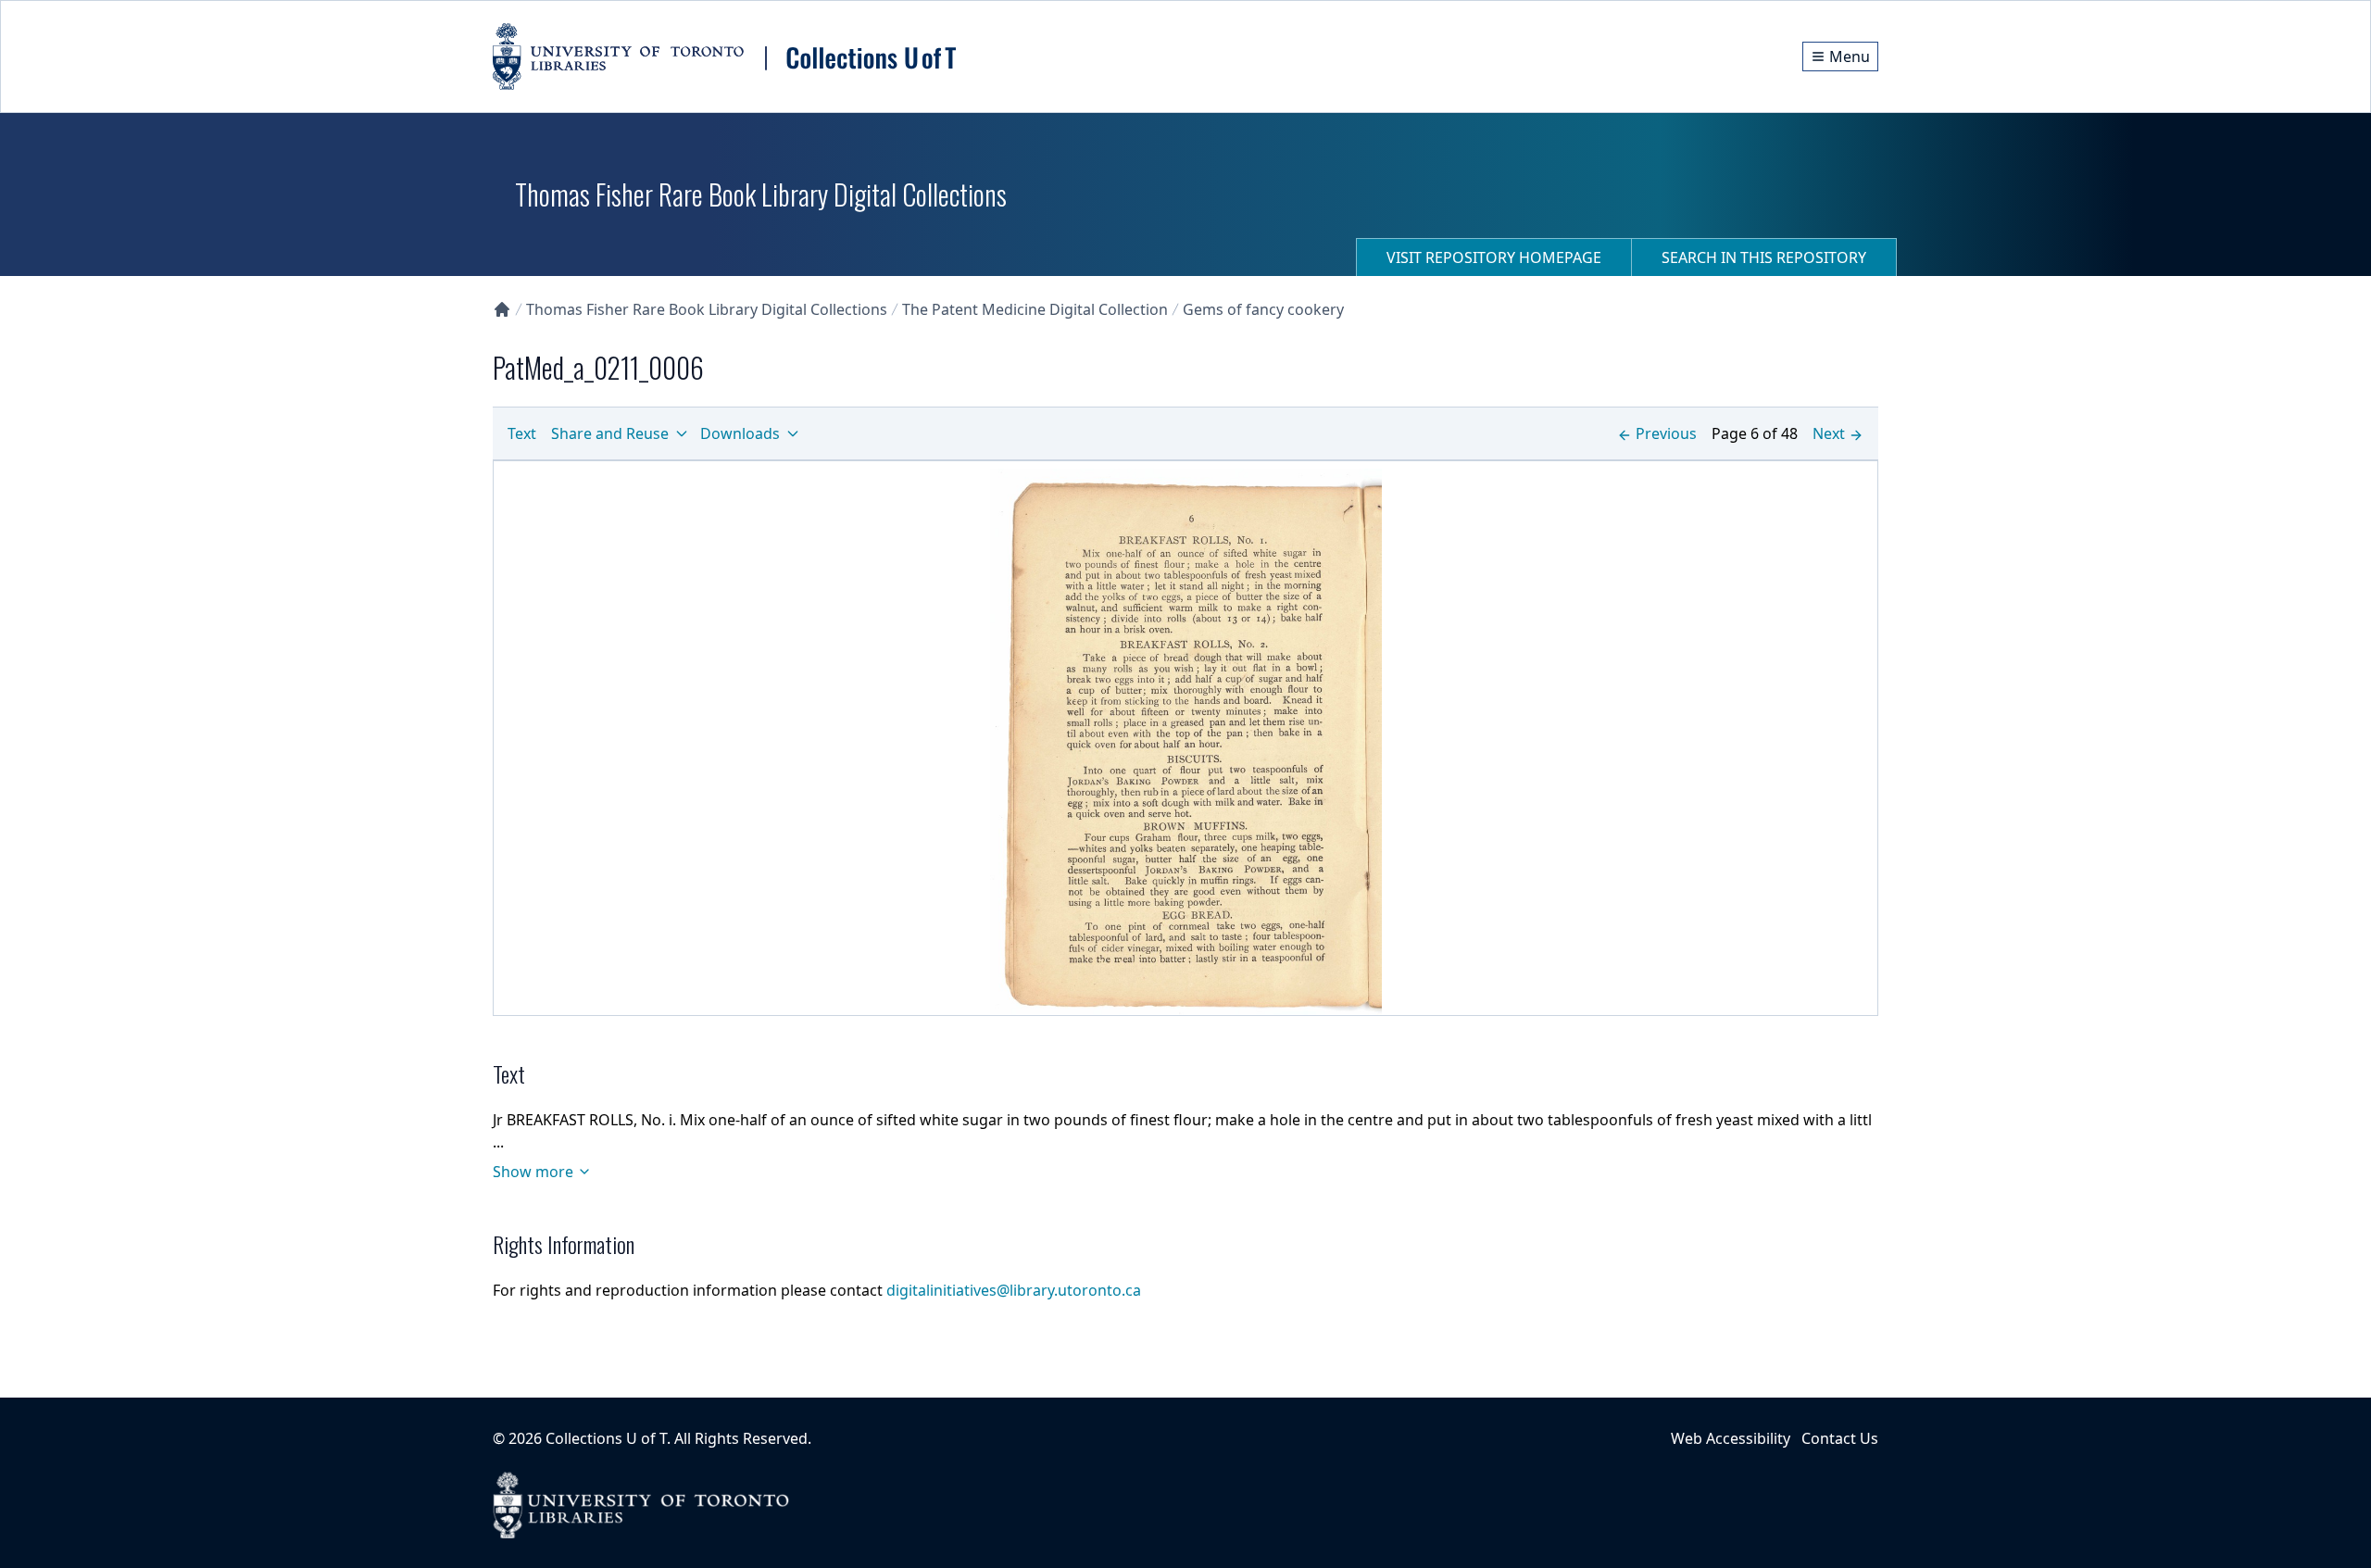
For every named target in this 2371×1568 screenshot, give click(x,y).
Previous (1666, 433)
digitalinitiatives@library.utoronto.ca (1014, 1290)
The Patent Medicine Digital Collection (1035, 309)
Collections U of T (606, 1438)
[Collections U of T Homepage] (502, 309)
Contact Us (1840, 1438)
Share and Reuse (610, 433)
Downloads (740, 433)
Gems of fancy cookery (1263, 309)
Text (522, 433)
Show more (533, 1172)
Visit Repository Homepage (1494, 257)
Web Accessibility (1731, 1438)
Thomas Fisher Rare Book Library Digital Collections (707, 309)
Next (1829, 433)
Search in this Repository (1764, 257)
